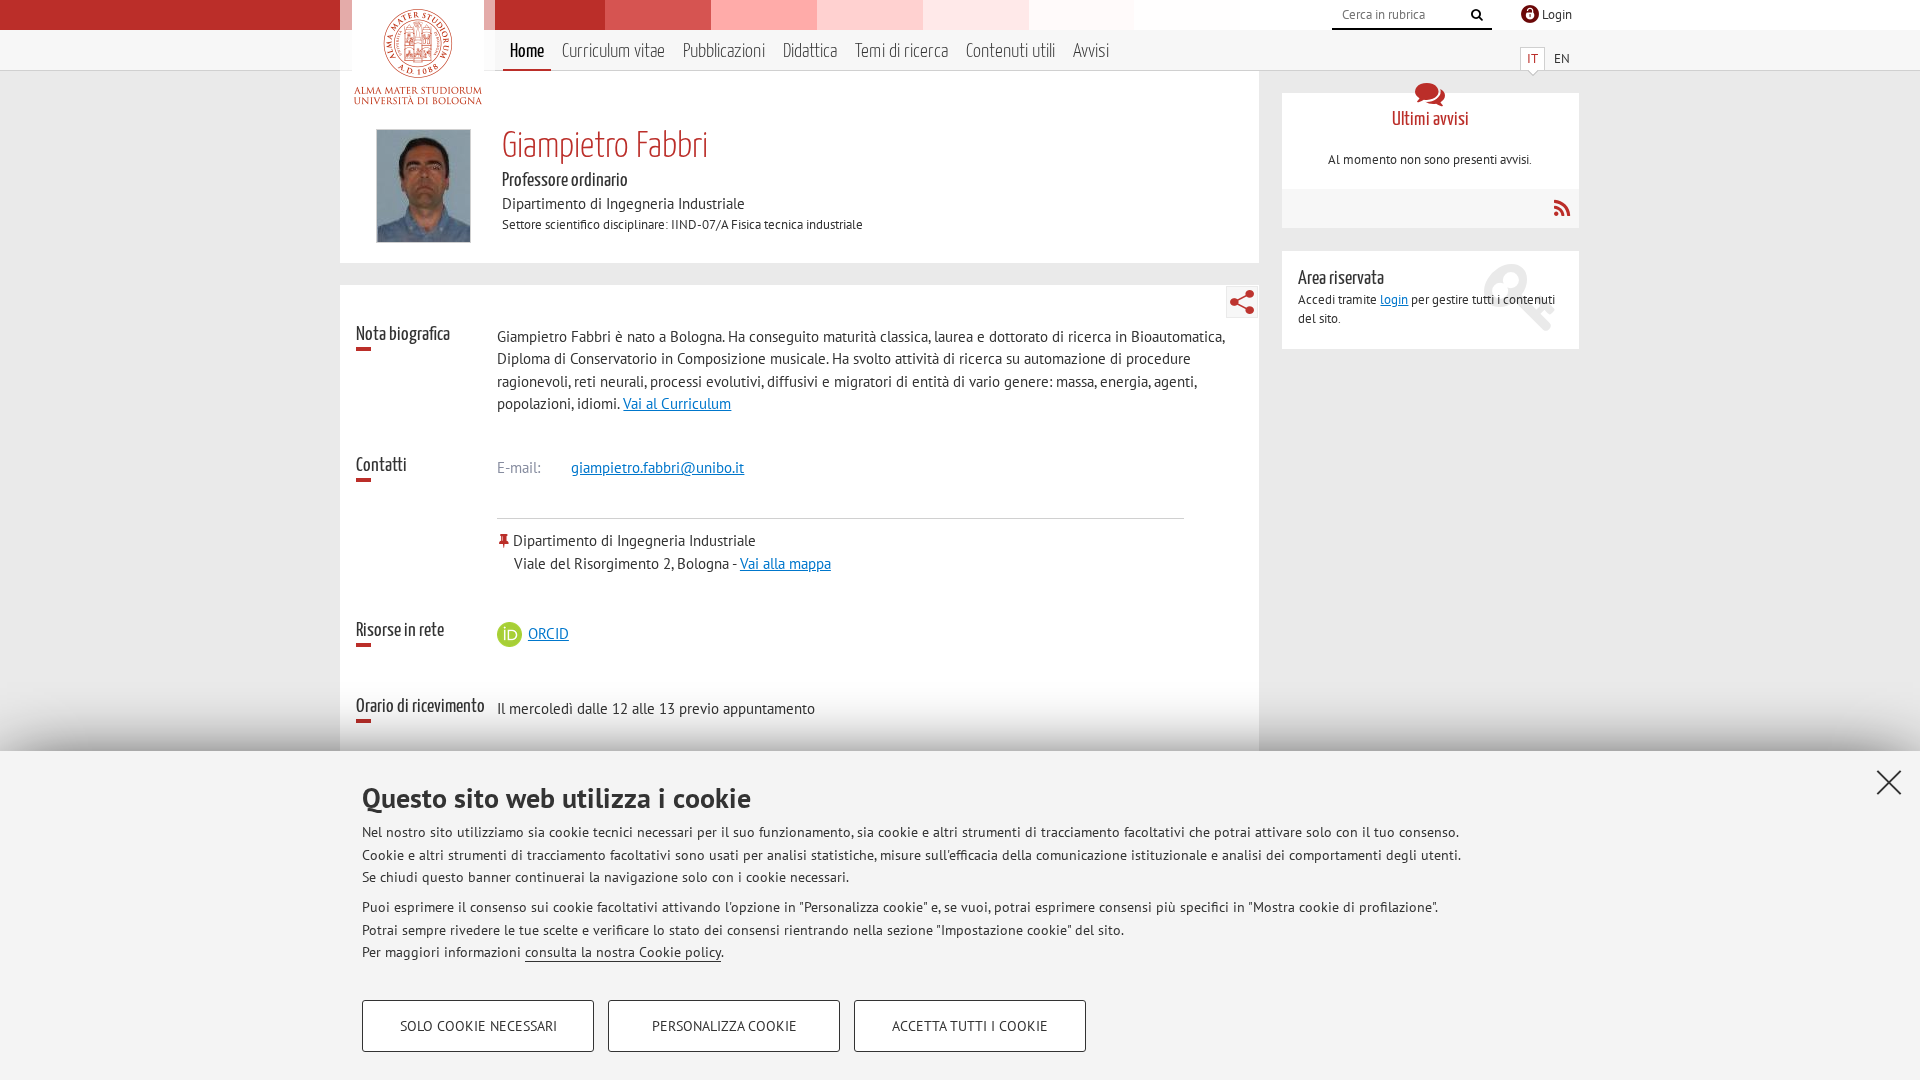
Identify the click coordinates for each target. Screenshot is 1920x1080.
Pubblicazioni (724, 51)
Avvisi (1091, 51)
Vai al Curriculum (677, 403)
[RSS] (1561, 208)
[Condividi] (1242, 302)
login (1394, 299)
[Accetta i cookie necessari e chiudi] (1889, 782)
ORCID (548, 633)
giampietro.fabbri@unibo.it (657, 467)
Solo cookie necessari (478, 1026)
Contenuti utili (1010, 51)
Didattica (810, 51)
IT (1532, 58)
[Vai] (1477, 15)
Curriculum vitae (613, 51)
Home (527, 51)
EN (1562, 58)
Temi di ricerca (901, 51)
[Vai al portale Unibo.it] (417, 57)
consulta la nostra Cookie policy (623, 952)
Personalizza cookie (724, 1026)
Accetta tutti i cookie (970, 1026)
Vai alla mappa (785, 563)
